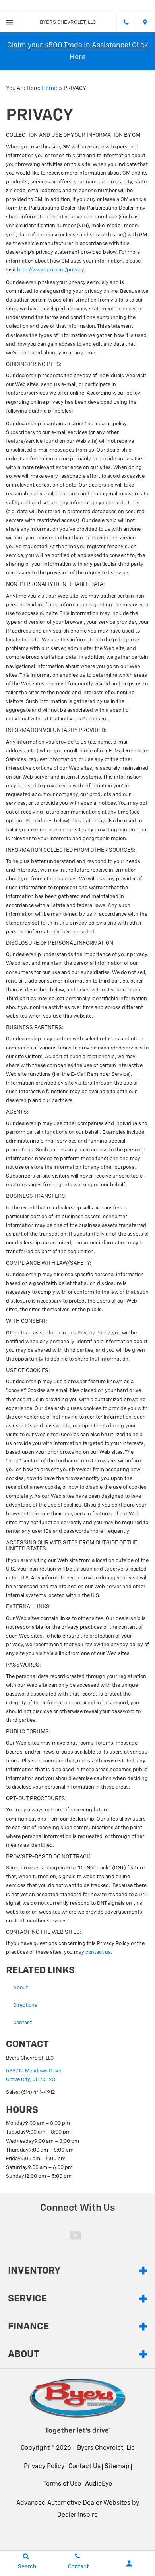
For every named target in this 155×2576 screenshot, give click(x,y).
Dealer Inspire (77, 2515)
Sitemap (117, 2467)
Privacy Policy (44, 2467)
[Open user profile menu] (129, 2564)
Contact (22, 2023)
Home (49, 88)
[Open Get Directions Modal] (145, 22)
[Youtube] (76, 2235)
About (20, 1988)
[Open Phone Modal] (126, 22)
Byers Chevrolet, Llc (106, 2448)
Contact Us (84, 2467)
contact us (98, 1952)
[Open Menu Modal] (10, 22)
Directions (25, 2005)
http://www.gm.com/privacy (50, 270)
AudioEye (99, 2484)
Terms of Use (62, 2484)
